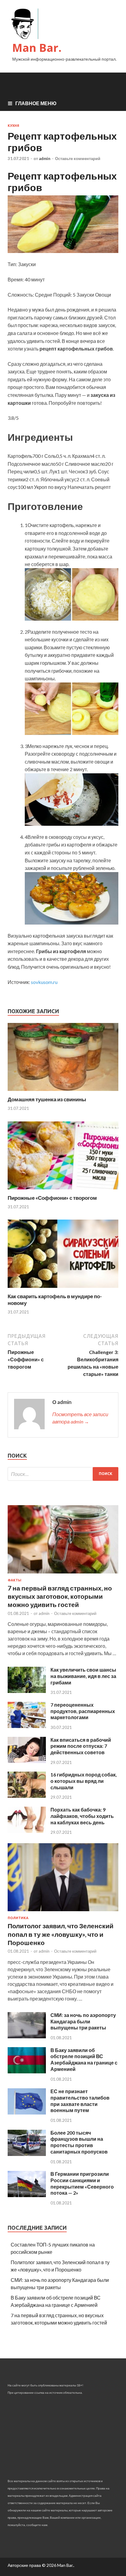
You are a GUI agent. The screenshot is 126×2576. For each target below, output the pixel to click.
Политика (18, 1918)
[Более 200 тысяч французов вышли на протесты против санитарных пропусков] (27, 2154)
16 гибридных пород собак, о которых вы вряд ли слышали (84, 1781)
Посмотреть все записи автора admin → (80, 1418)
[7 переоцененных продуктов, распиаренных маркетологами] (27, 1726)
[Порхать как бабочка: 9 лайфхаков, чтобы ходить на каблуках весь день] (27, 1831)
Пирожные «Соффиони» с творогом (52, 1198)
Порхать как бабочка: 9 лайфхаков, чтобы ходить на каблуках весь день (82, 1816)
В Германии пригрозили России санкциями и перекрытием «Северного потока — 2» (82, 2183)
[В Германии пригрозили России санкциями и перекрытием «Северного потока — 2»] (27, 2195)
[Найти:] (63, 1474)
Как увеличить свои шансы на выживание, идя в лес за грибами (83, 1676)
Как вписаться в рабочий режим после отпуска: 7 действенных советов (81, 1746)
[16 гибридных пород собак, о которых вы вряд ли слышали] (27, 1796)
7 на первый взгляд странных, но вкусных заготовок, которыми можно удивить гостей (60, 1596)
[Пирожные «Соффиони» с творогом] (63, 1191)
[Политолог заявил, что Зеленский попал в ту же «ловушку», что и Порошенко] (63, 1912)
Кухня (13, 126)
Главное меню (36, 103)
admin (45, 159)
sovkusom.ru (44, 982)
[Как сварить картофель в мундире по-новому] (63, 1289)
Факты (15, 1580)
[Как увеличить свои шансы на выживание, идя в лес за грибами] (27, 1691)
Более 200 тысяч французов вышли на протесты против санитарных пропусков (79, 2142)
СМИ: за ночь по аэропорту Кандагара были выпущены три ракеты (83, 2021)
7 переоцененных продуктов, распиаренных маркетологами (83, 1711)
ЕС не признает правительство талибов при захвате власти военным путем (80, 2101)
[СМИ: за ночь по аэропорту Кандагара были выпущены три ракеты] (27, 2036)
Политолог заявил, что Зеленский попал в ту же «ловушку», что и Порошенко (61, 1934)
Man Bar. (37, 48)
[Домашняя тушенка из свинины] (63, 1092)
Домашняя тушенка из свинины (47, 1099)
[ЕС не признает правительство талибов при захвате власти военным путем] (27, 2113)
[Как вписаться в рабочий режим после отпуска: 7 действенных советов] (27, 1761)
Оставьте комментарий (78, 159)
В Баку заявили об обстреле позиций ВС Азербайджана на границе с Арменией (84, 2059)
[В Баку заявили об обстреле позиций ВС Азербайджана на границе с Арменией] (27, 2071)
